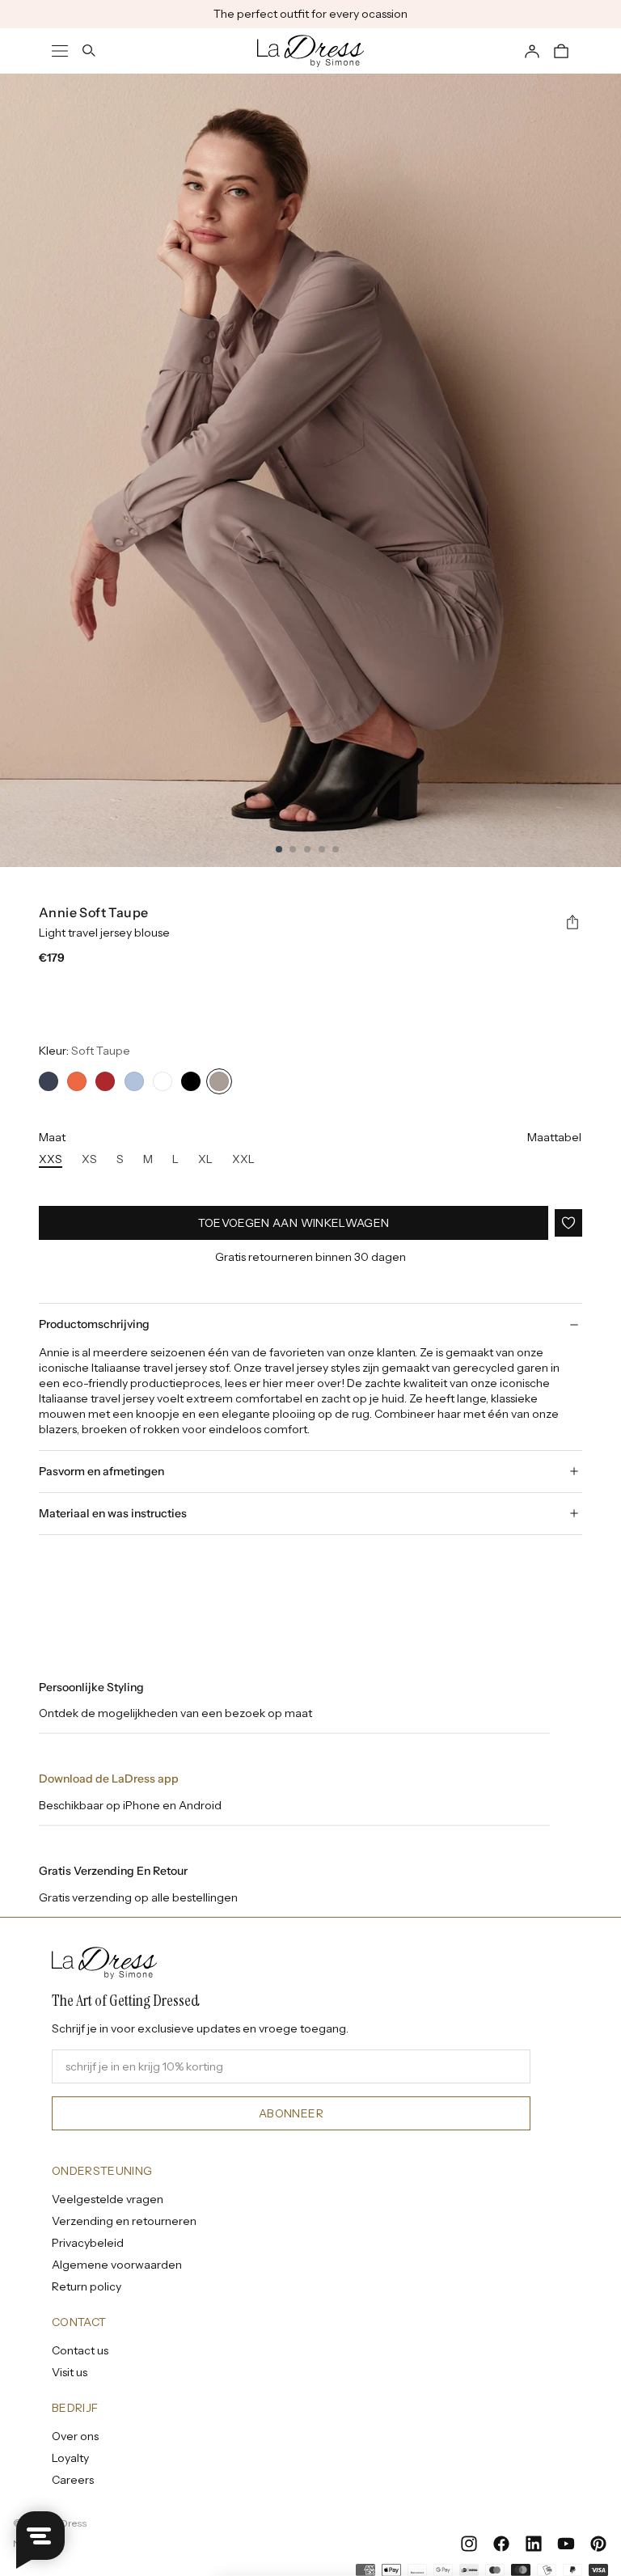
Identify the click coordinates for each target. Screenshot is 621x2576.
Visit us (70, 2372)
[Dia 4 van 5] (322, 849)
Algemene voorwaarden (117, 2265)
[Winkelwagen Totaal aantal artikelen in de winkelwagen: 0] (561, 51)
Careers (73, 2480)
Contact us (80, 2350)
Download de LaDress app (109, 1779)
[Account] (532, 51)
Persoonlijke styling (91, 1687)
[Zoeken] (89, 51)
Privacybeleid (88, 2243)
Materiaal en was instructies (113, 1513)
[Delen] (572, 923)
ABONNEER (291, 2113)
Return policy (87, 2286)
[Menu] (60, 51)
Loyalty (70, 2458)
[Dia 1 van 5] (279, 849)
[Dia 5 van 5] (336, 849)
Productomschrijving (94, 1324)
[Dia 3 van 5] (307, 849)
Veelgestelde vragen (108, 2199)
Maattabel (554, 1137)
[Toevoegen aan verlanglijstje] (568, 1223)
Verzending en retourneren (124, 2221)
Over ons (75, 2436)
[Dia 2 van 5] (293, 849)
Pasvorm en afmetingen (101, 1471)
